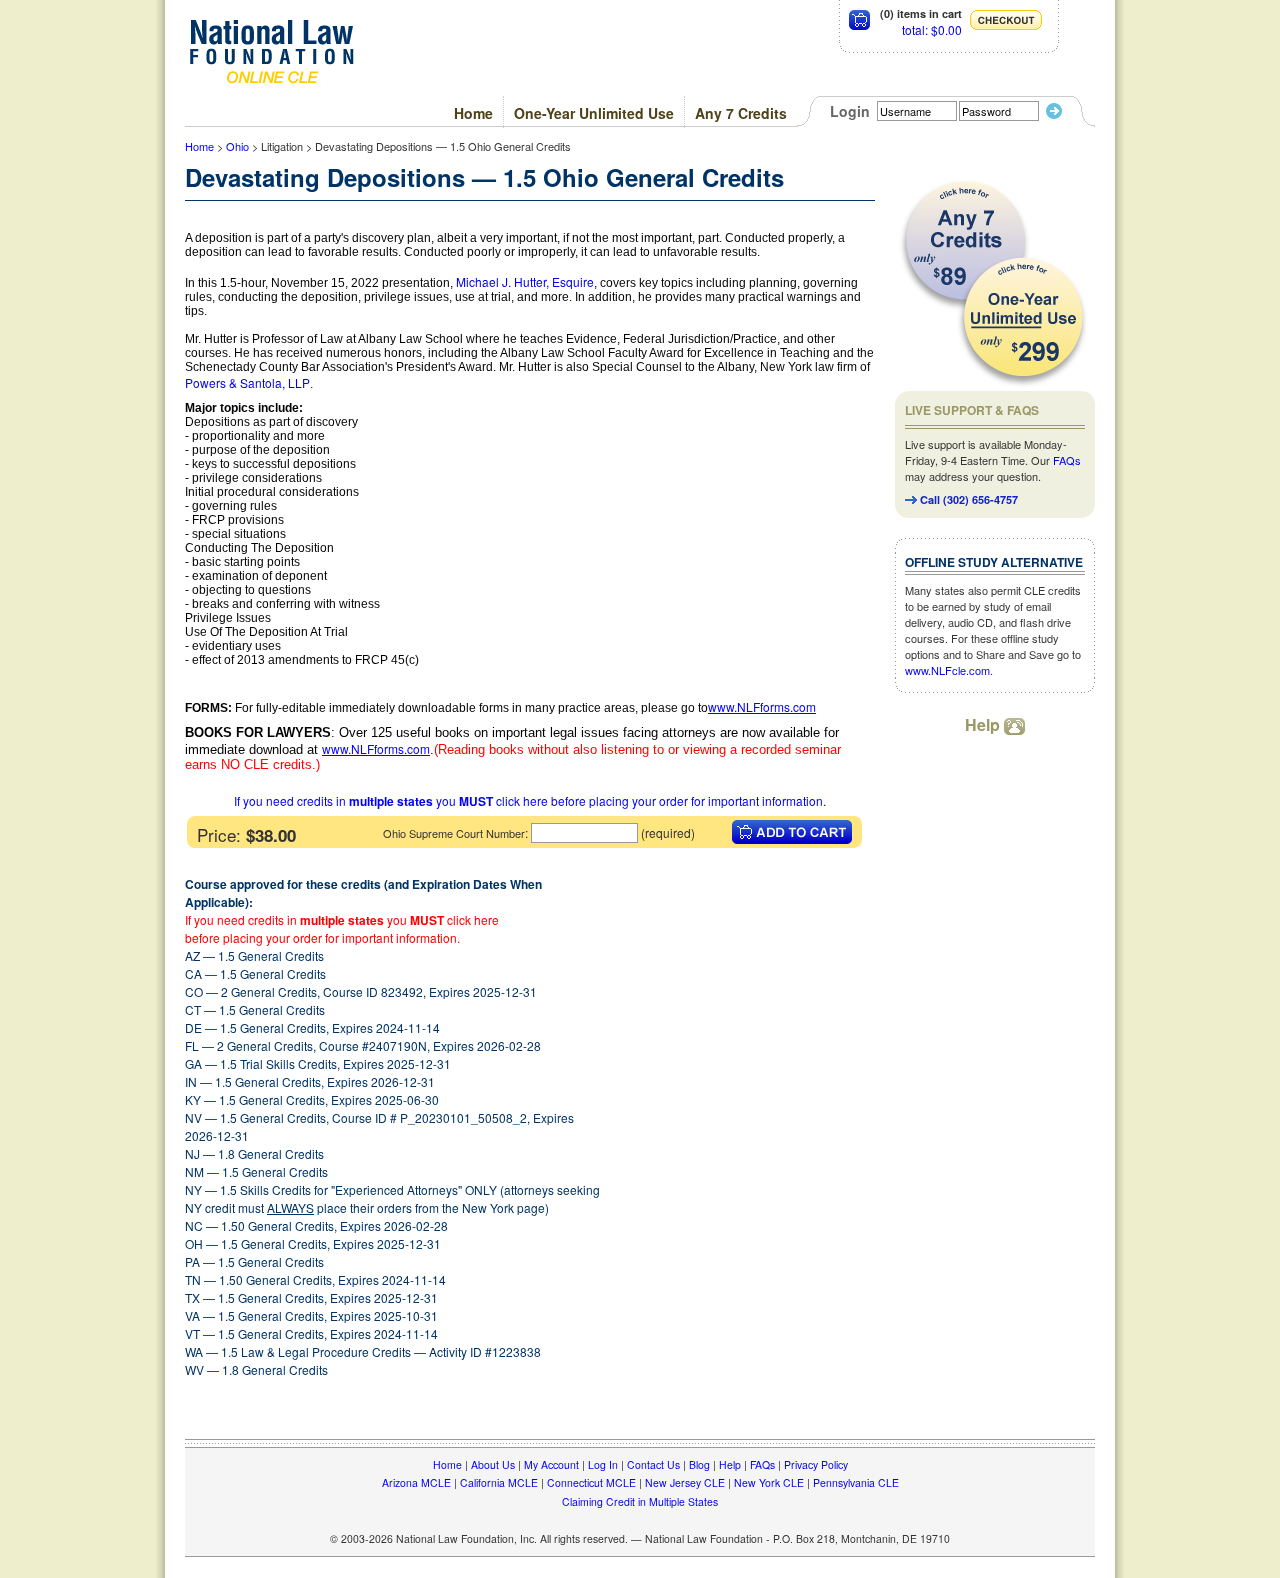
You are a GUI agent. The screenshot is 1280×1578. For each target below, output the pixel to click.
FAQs (1067, 460)
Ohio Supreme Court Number (454, 833)
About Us (493, 1464)
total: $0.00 (932, 29)
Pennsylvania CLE (856, 1482)
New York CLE (769, 1482)
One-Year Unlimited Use (594, 113)
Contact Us (653, 1464)
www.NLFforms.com (762, 706)
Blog (699, 1464)
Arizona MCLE (416, 1482)
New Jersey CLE (685, 1482)
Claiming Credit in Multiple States (640, 1501)
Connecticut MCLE (591, 1482)
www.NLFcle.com (947, 670)
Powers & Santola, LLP (247, 382)
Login (850, 111)
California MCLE (499, 1482)
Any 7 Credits (741, 113)
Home (473, 113)
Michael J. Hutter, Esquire (525, 281)
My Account (551, 1464)
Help (984, 724)
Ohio (237, 146)
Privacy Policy (816, 1464)
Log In (603, 1464)
